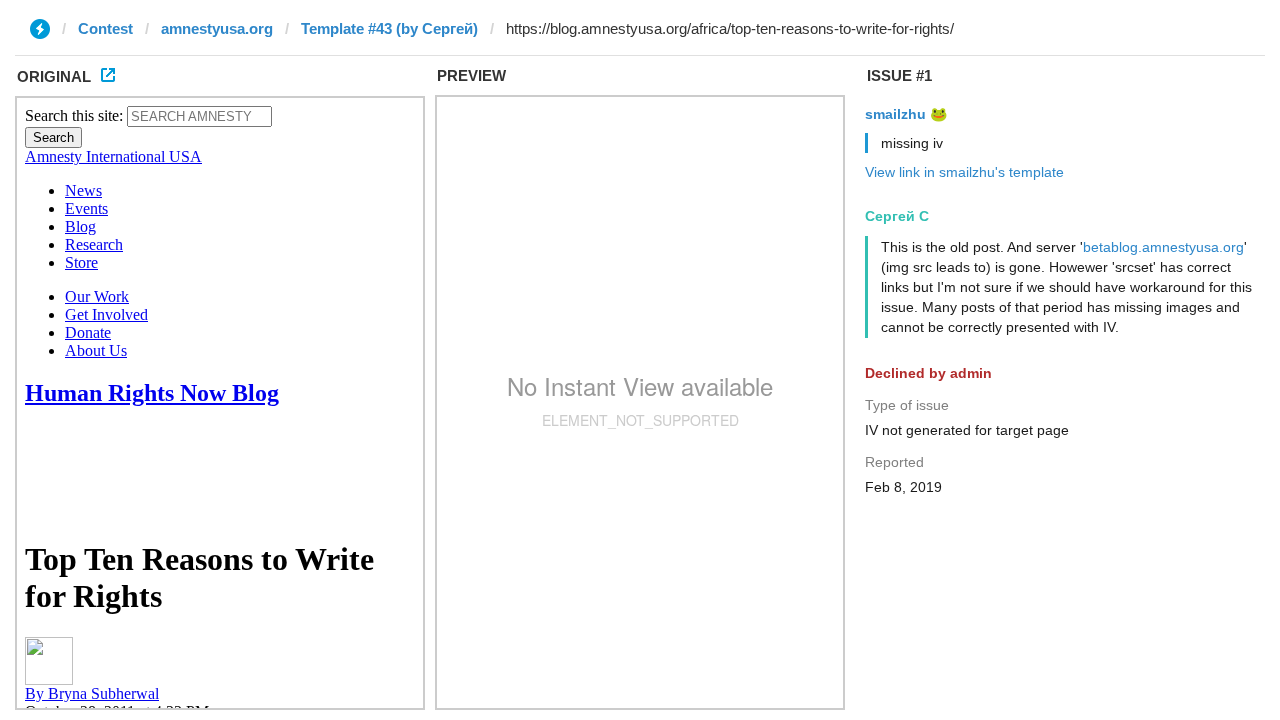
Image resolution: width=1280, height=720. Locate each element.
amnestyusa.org (217, 28)
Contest (105, 28)
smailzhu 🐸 (906, 114)
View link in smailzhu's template (964, 172)
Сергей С (897, 216)
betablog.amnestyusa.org (1163, 247)
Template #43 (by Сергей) (389, 28)
